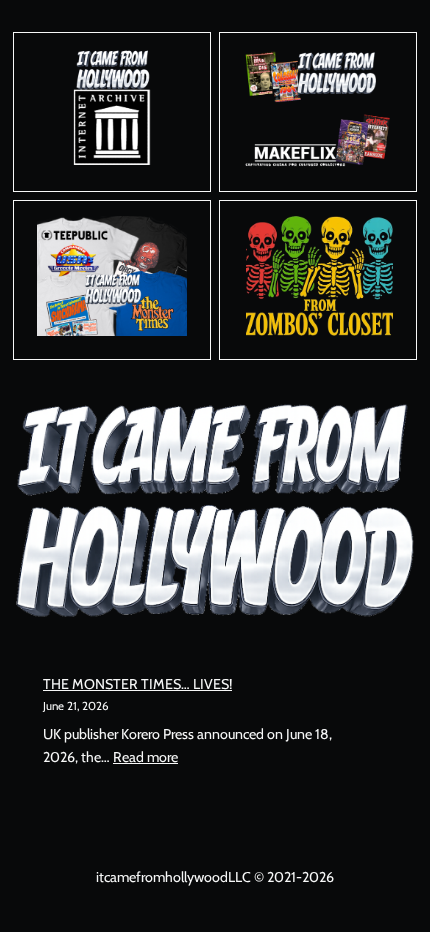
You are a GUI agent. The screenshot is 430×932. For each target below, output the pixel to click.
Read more (145, 757)
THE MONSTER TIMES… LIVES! (137, 684)
